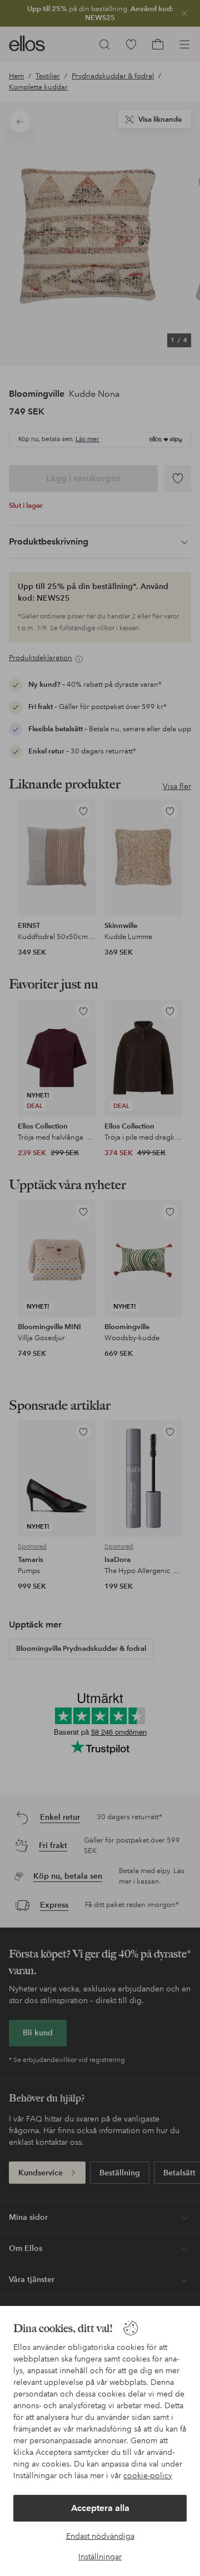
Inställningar (100, 2557)
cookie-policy (148, 2475)
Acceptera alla (100, 2508)
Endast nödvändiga (100, 2536)
